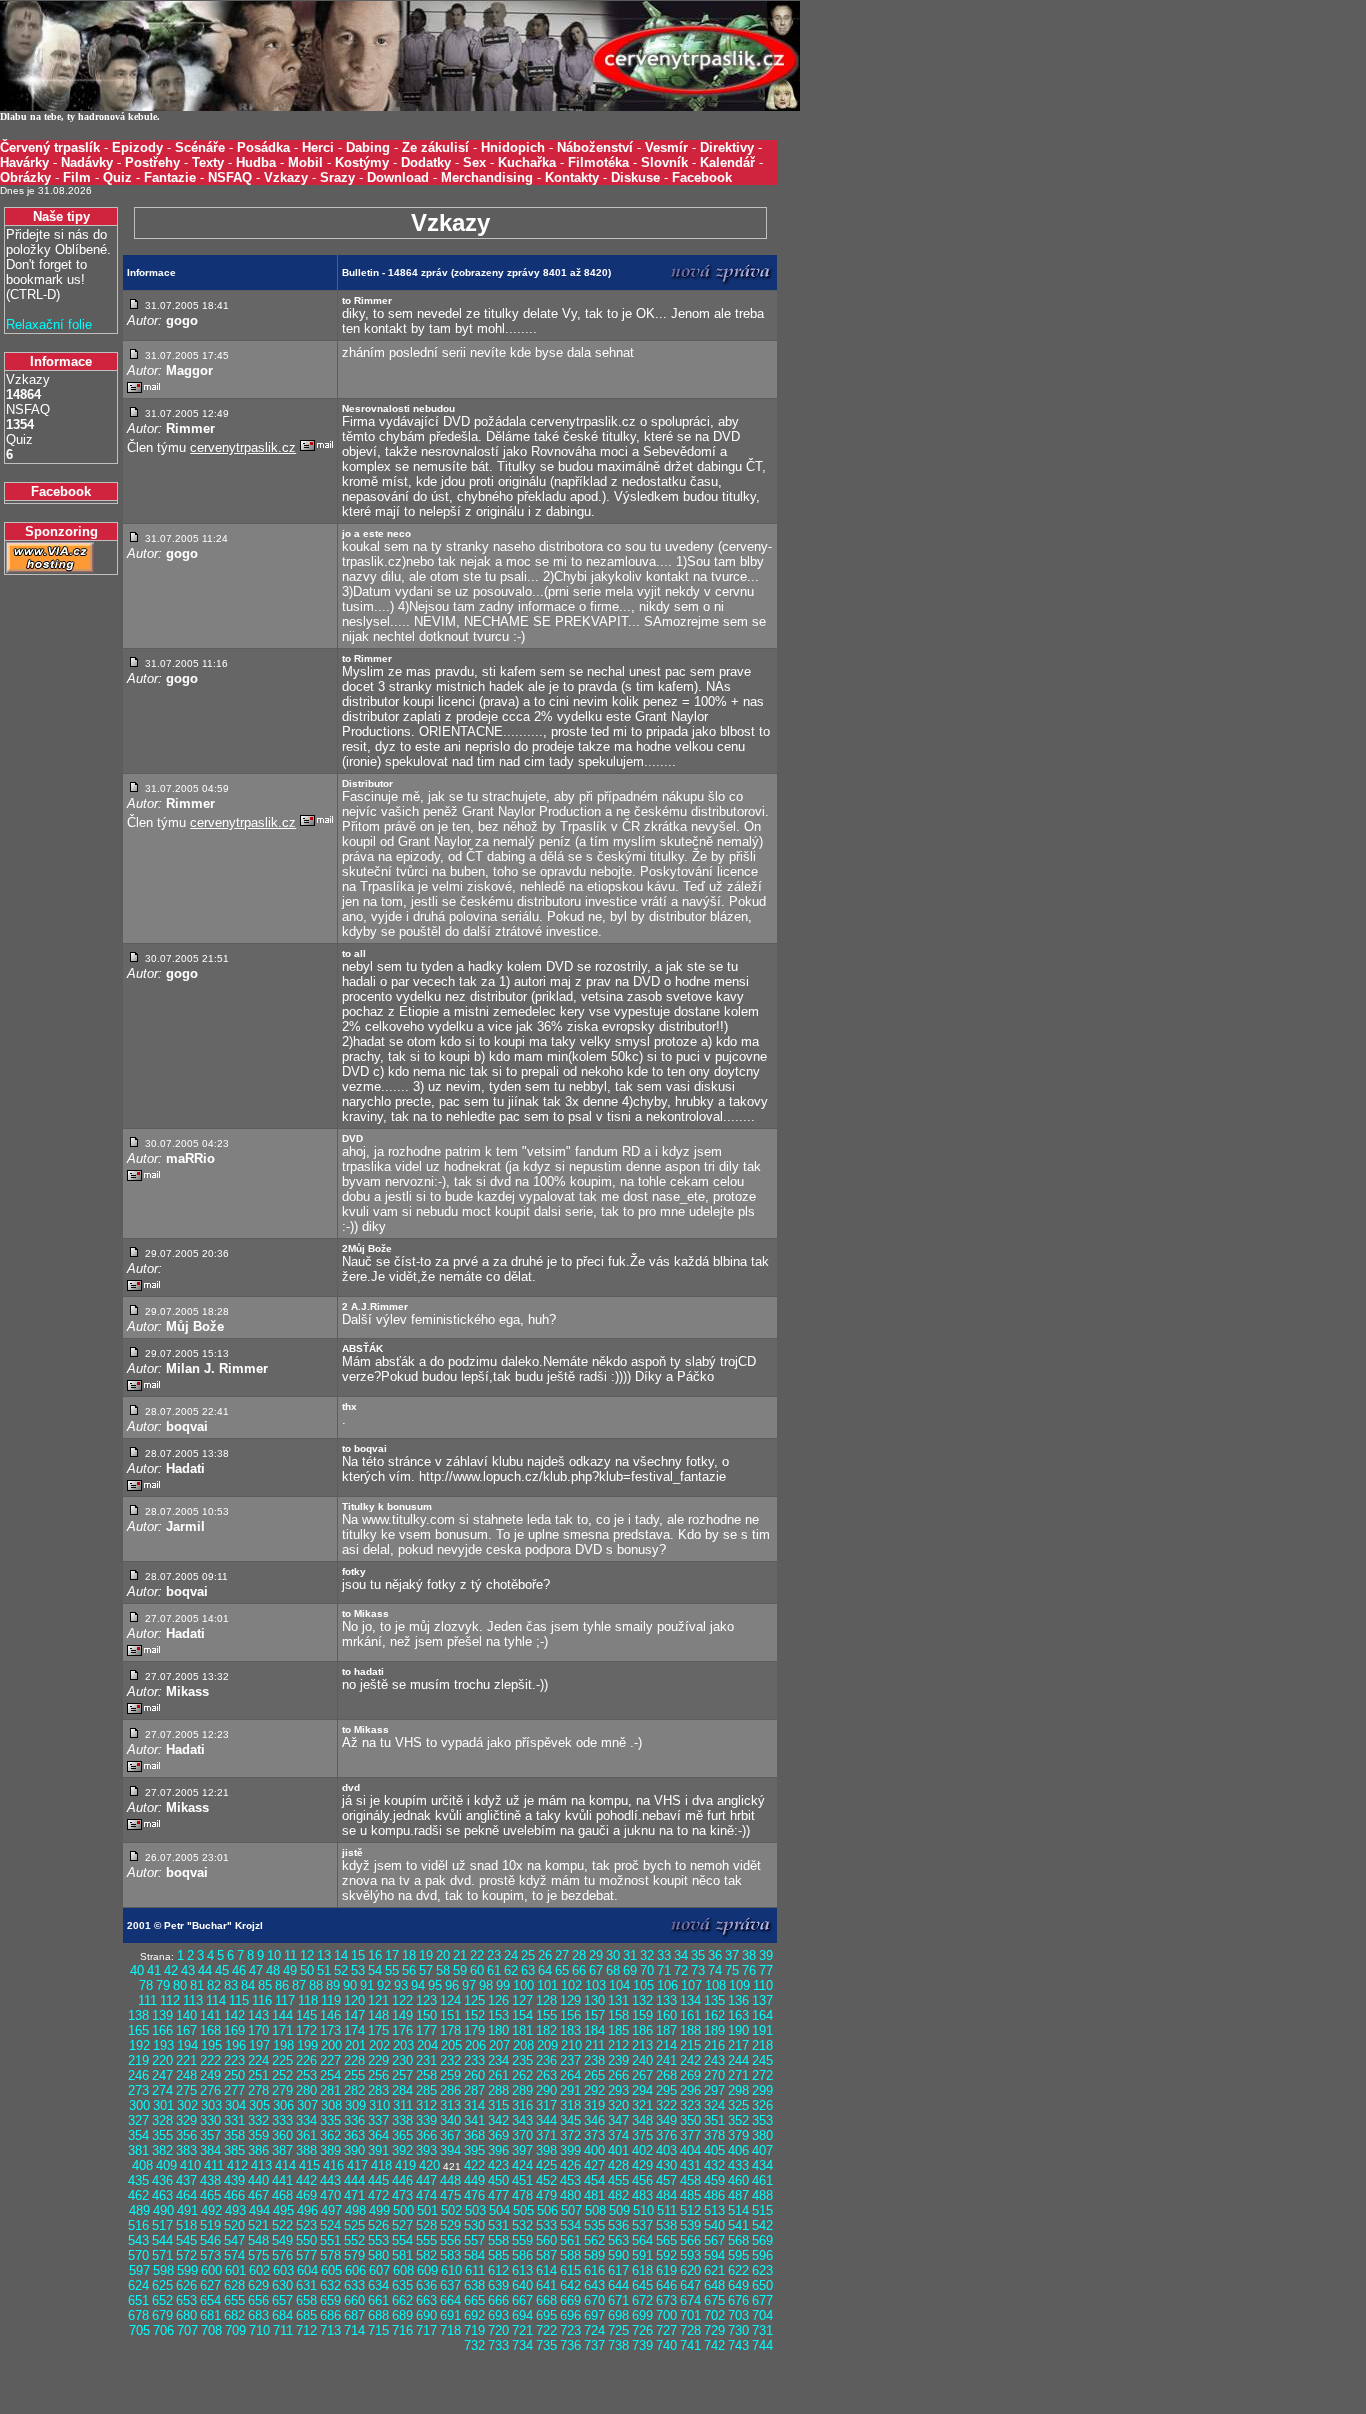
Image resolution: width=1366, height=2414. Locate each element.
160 (666, 2015)
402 (642, 2150)
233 (474, 2060)
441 (282, 2180)
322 (666, 2105)
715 (378, 2330)
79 (163, 1985)
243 (714, 2060)
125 (474, 2000)
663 (426, 2300)
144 (282, 2015)
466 (234, 2195)
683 (258, 2315)
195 (211, 2045)
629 (258, 2285)
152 (474, 2015)
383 (186, 2150)
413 (261, 2165)
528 (426, 2225)
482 (618, 2195)
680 (186, 2315)
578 (330, 2255)
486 (714, 2195)
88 (316, 1985)
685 (306, 2315)
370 (522, 2135)
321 (642, 2105)
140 (186, 2015)
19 (426, 1955)
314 (474, 2105)
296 (690, 2090)
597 (139, 2270)
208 (523, 2045)
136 (738, 2000)
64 (545, 1970)
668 (546, 2300)
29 (596, 1955)
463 (162, 2195)
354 (138, 2135)
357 (210, 2135)
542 (762, 2225)
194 (187, 2045)
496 (307, 2210)
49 (290, 1970)
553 (378, 2240)
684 (282, 2315)
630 (282, 2285)
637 (450, 2285)
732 (474, 2345)
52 (341, 1970)
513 (714, 2210)
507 (571, 2210)
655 (234, 2300)
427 (594, 2165)
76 (749, 1970)
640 (522, 2285)
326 (762, 2105)
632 (330, 2285)
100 (523, 1985)
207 (499, 2045)
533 (546, 2225)
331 (234, 2120)
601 (235, 2270)
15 (358, 1955)
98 (486, 1985)
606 (355, 2270)
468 (282, 2195)
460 (738, 2180)
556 (450, 2240)
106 (667, 1985)
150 (426, 2015)
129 (570, 2000)
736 (570, 2345)
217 (738, 2045)
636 (426, 2285)
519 (210, 2225)
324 (714, 2105)
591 (642, 2255)
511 (667, 2210)
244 (738, 2060)
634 (378, 2285)
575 (258, 2255)
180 (498, 2030)
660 (354, 2300)
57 (426, 1970)
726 (642, 2330)
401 (618, 2150)
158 (618, 2015)
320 (618, 2105)
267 (642, 2075)
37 (732, 1955)
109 (739, 1985)
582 (426, 2255)
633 (354, 2285)
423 (498, 2165)
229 (378, 2060)
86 (282, 1985)
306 (283, 2105)
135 (714, 2000)
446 (402, 2180)
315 (498, 2105)
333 (282, 2120)
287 (474, 2090)
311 (403, 2105)
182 (546, 2030)
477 (498, 2195)
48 (273, 1970)
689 (402, 2315)
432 (714, 2165)
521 (258, 2225)
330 (210, 2120)
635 (402, 2285)
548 (258, 2240)
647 (690, 2285)
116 (262, 2000)
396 (498, 2150)
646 (666, 2285)
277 (234, 2090)
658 (306, 2300)
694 (522, 2315)
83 (231, 1985)
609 (427, 2270)
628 (234, 2285)
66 (579, 1970)
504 (499, 2210)
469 (306, 2195)
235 (522, 2060)
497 (331, 2210)
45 (222, 1970)
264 (570, 2075)
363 (354, 2135)
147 (354, 2015)
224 (258, 2060)
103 (595, 1985)
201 (355, 2045)
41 (154, 1970)
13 (324, 1955)
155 (546, 2015)
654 (210, 2300)
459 (714, 2180)
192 (139, 2045)
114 (216, 2000)
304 (235, 2105)
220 (162, 2060)
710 (259, 2330)
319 (594, 2105)
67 (596, 1970)
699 (642, 2315)
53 (358, 1970)
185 (618, 2030)
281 (330, 2090)
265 (594, 2075)
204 (427, 2045)
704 (762, 2315)
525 (354, 2225)
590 (618, 2255)
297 (714, 2090)
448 (450, 2180)
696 (570, 2315)
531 (498, 2225)
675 (714, 2300)
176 (402, 2030)
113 (193, 2000)
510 (643, 2210)
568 (738, 2240)
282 (354, 2090)
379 (738, 2135)
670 (594, 2300)
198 (283, 2045)
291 (570, 2090)
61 (494, 1970)
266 (618, 2075)
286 (450, 2090)
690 (426, 2315)
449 (474, 2180)
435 (138, 2180)
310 (379, 2105)
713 (330, 2330)
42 (171, 1970)
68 (613, 1970)
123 (426, 2000)
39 (766, 1955)
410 (190, 2165)
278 (258, 2090)
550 (306, 2240)
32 (647, 1955)
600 (211, 2270)
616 (594, 2270)
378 (714, 2135)
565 (666, 2240)
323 (690, 2105)
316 (522, 2105)
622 (738, 2270)
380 (762, 2135)
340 (450, 2120)
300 (139, 2105)
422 (474, 2165)
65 (562, 1970)
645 (642, 2285)
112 (170, 2000)
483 (642, 2195)
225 (282, 2060)
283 (378, 2090)
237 (570, 2060)
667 (522, 2300)
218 (762, 2045)
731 (762, 2330)
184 (594, 2030)
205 (451, 2045)
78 (146, 1985)
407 (762, 2150)
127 (522, 2000)
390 (354, 2150)
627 (210, 2285)
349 (666, 2120)
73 (698, 1970)
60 (477, 1970)
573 (210, 2255)
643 (594, 2285)
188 (690, 2030)
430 (666, 2165)
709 (235, 2330)
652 (162, 2300)
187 (666, 2030)
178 (450, 2030)
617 (618, 2270)
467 (258, 2195)
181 (522, 2030)
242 (690, 2060)
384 (210, 2150)
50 (307, 1970)
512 (690, 2210)
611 (475, 2270)
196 (235, 2045)
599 (187, 2270)
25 (528, 1955)
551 (330, 2240)
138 (138, 2015)
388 (306, 2150)
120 (354, 2000)
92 (384, 1985)
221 (186, 2060)
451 (522, 2180)
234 (498, 2060)
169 (234, 2030)
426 (570, 2165)
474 (426, 2195)
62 (511, 1970)
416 (333, 2165)
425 (546, 2165)
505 (523, 2210)
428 (618, 2165)
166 (162, 2030)
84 (248, 1985)
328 (162, 2120)
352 (738, 2120)
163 (738, 2015)
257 (402, 2075)
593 (690, 2255)
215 (690, 2045)
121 (378, 2000)
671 (618, 2300)
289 (522, 2090)
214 (666, 2045)
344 (546, 2120)
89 (333, 1985)
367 (450, 2135)
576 (282, 2255)
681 (210, 2315)
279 (282, 2090)
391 (378, 2150)
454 (594, 2180)
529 (450, 2225)
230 (402, 2060)
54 (375, 1970)
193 (163, 2045)
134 (690, 2000)
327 (138, 2120)
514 (738, 2210)
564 (642, 2240)
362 (330, 2135)
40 (137, 1970)
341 (474, 2120)
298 (738, 2090)
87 (299, 1985)
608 (403, 2270)
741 (690, 2345)
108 (715, 1985)
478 (522, 2195)
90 (350, 1985)
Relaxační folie (49, 324)
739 (642, 2345)
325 (738, 2105)
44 (205, 1970)
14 (341, 1955)
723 (570, 2330)
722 (546, 2330)
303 (211, 2105)
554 (402, 2240)
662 (402, 2300)
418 (381, 2165)
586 (522, 2255)
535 (594, 2225)
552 (354, 2240)
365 (402, 2135)
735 (546, 2345)
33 (664, 1955)
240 (642, 2060)
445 (378, 2180)
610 (451, 2270)
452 (546, 2180)
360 (282, 2135)
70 (647, 1970)
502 (451, 2210)
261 (498, 2075)
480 (570, 2195)
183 (570, 2030)
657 (282, 2300)
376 (666, 2135)
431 (690, 2165)
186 (642, 2030)
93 (401, 1985)
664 (450, 2300)
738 (618, 2345)
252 (282, 2075)
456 (642, 2180)
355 (162, 2135)
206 (475, 2045)
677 (762, 2300)
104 (619, 1985)
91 (367, 1985)
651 (138, 2300)
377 (690, 2135)
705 (139, 2330)
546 (210, 2240)
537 (642, 2225)
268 (666, 2075)
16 (375, 1955)
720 (498, 2330)
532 (522, 2225)
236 (546, 2060)
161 (690, 2015)
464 (186, 2195)
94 (418, 1985)
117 (285, 2000)
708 (211, 2330)
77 (766, 1970)
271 (738, 2075)
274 (162, 2090)
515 (762, 2210)
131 (618, 2000)
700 (666, 2315)
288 (498, 2090)
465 (210, 2195)
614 (546, 2270)
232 (450, 2060)
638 (474, 2285)
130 (594, 2000)
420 (429, 2165)
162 (714, 2015)
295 (666, 2090)
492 (211, 2210)
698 (618, 2315)
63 (528, 1970)
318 (570, 2105)
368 (474, 2135)
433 (738, 2165)
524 (330, 2225)
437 (186, 2180)
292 (594, 2090)
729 (714, 2330)
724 (594, 2330)
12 (307, 1955)
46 (239, 1970)
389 (330, 2150)
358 (234, 2135)
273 (138, 2090)
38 (749, 1955)
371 (546, 2135)
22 (477, 1955)
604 (307, 2270)
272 (762, 2075)
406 (738, 2150)
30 (613, 1955)
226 (306, 2060)
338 (402, 2120)
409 (166, 2165)
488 (762, 2195)
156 (570, 2015)
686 (330, 2315)
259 (450, 2075)
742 (714, 2345)
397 (522, 2150)
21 (460, 1955)
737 (594, 2345)
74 (715, 1970)
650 (762, 2285)
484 (666, 2195)
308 (331, 2105)
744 (762, 2345)
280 (306, 2090)
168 (210, 2030)
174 (354, 2030)
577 (306, 2255)
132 (642, 2000)
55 (392, 1970)
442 (306, 2180)
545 (186, 2240)
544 (162, 2240)
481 (594, 2195)
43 (188, 1970)
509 (619, 2210)
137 (762, 2000)
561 (570, 2240)
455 (618, 2180)
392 (402, 2150)
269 (690, 2075)
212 (618, 2045)
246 (138, 2075)
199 (307, 2045)
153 (498, 2015)
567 (714, 2240)
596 (762, 2255)
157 (594, 2015)
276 (210, 2090)
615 (570, 2270)
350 (690, 2120)
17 (392, 1955)
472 (378, 2195)
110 (763, 1985)
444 (354, 2180)
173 (330, 2030)
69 (630, 1970)
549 (282, 2240)
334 (306, 2120)
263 (546, 2075)
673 (666, 2300)
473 (402, 2195)
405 (714, 2150)
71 (664, 1970)
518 (186, 2225)
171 (282, 2030)
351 (714, 2120)
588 (570, 2255)
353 (762, 2120)
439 (234, 2180)
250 (234, 2075)
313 (450, 2105)
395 (474, 2150)
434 (762, 2165)
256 (378, 2075)
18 (409, 1955)
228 (354, 2060)
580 (378, 2255)
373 (594, 2135)
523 (306, 2225)
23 (494, 1955)
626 (186, 2285)
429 (642, 2165)
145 (306, 2015)
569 (762, 2240)
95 (435, 1985)
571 (162, 2255)
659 (330, 2300)
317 (546, 2105)
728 (690, 2330)
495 (283, 2210)
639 (498, 2285)
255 (354, 2075)
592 (666, 2255)
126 (498, 2000)
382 (162, 2150)
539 (690, 2225)
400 (594, 2150)
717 (426, 2330)
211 (595, 2045)
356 (186, 2135)
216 (714, 2045)
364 (378, 2135)
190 (738, 2030)
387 (282, 2150)
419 (405, 2165)
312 (426, 2105)
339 (426, 2120)
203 (403, 2045)
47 (256, 1970)
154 (522, 2015)
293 (618, 2090)
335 (330, 2120)
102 (571, 1985)
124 (450, 2000)
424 (522, 2165)
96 (452, 1985)
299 (762, 2090)
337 (378, 2120)
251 (258, 2075)
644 (618, 2285)
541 (738, 2225)
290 (546, 2090)
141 (210, 2015)
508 (595, 2210)
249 (210, 2075)
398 (546, 2150)
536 (618, 2225)
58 (443, 1970)
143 (258, 2015)
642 (570, 2285)
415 (309, 2165)
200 (331, 2045)
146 (330, 2015)
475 (450, 2195)
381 (138, 2150)
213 (642, 2045)
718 (450, 2330)
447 (426, 2180)
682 (234, 2315)
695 (546, 2315)
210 (571, 2045)
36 (715, 1955)
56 (409, 1970)
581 (402, 2255)
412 (237, 2165)
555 (426, 2240)
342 (498, 2120)
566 (690, 2240)
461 (762, 2180)
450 (498, 2180)
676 (738, 2300)
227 (330, 2060)
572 (186, 2255)
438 (210, 2180)
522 (282, 2225)
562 (594, 2240)
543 (138, 2240)
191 (762, 2030)
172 (306, 2030)
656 (258, 2300)
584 (474, 2255)
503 (475, 2210)
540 (714, 2225)
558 (498, 2240)
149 (402, 2015)
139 (162, 2015)
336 (354, 2120)
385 (234, 2150)
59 (460, 1970)
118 (308, 2000)
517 (162, 2225)
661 (378, 2300)
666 (498, 2300)
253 (306, 2075)
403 (666, 2150)
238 (594, 2060)
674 (690, 2300)
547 (234, 2240)
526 (378, 2225)
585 (498, 2255)
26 (545, 1955)
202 (379, 2045)
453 (570, 2180)
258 (426, 2075)
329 (186, 2120)
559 (522, 2240)
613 (522, 2270)
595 (738, 2255)
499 (379, 2210)
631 (306, 2285)
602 (259, 2270)
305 (259, 2105)
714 (354, 2330)
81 (197, 1985)
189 (714, 2030)
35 (698, 1955)
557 (474, 2240)
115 (239, 2000)
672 (642, 2300)
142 (234, 2015)
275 (186, 2090)
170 (258, 2030)
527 (402, 2225)
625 (162, 2285)
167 (186, 2030)
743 (738, 2345)
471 (354, 2195)
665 (474, 2300)
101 (547, 1985)
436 (162, 2180)
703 (738, 2315)
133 (666, 2000)
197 (259, 2045)
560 (546, 2240)
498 (355, 2210)
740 (666, 2345)
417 (357, 2165)
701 (690, 2315)
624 (138, 2285)
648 (714, 2285)
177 (426, 2030)
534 (570, 2225)
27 (562, 1955)
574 (234, 2255)
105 (643, 1985)
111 (147, 2000)
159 (642, 2015)
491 (187, 2210)
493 (235, 2210)
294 (642, 2090)
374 (618, 2135)
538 (666, 2225)
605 (331, 2270)
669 (570, 2300)
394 (450, 2150)
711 (283, 2330)
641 (546, 2285)
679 (162, 2315)
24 (511, 1955)
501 (427, 2210)
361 (306, 2135)
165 (138, 2030)
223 (234, 2060)
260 (474, 2075)
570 (138, 2255)
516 (138, 2225)
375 (642, 2135)
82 (214, 1985)
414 (285, 2165)
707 (187, 2330)
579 (354, 2255)
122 (402, 2000)
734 (522, 2345)
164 (762, 2015)
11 (290, 1955)
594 (714, 2255)
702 (714, 2315)
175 (378, 2030)
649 (738, 2285)
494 (259, 2210)
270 (714, 2075)
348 (642, 2120)
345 (570, 2120)
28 (579, 1955)
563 (618, 2240)
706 (163, 2330)
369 (498, 2135)
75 (732, 1970)
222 (210, 2060)
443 (330, 2180)
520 (234, 2225)
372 (570, 2135)
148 (378, 2015)
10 (274, 1955)
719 (474, 2330)
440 (258, 2180)
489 (139, 2210)
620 (690, 2270)
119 (331, 2000)
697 (594, 2315)
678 (138, 2315)
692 (474, 2315)
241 (666, 2060)
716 (402, 2330)
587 (546, 2255)
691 (450, 2315)
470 (330, 2195)
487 (738, 2195)
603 (283, 2270)
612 (498, 2270)
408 (142, 2165)
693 (498, 2315)
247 (162, 2075)
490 (163, 2210)
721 (522, 2330)
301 (163, 2105)
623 (762, 2270)
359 (258, 2135)
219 (138, 2060)
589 (594, 2255)
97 (469, 1985)
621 (714, 2270)
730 (738, 2330)
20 (443, 1955)
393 (426, 2150)
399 (570, 2150)
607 (379, 2270)
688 (378, 2315)
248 (186, 2075)
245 (762, 2060)
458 (690, 2180)
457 (666, 2180)
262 (522, 2075)
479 (546, 2195)
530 (474, 2225)
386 (258, 2150)
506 (547, 2210)
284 (402, 2090)
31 (630, 1955)
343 (522, 2120)
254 (330, 2075)
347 (618, 2120)
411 (214, 2165)
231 (426, 2060)
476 (474, 2195)
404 (690, 2150)
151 (450, 2015)
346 (594, 2120)
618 (642, 2270)
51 (324, 1970)
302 (187, 2105)
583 (450, 2255)
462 (138, 2195)
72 (681, 1970)
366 (426, 2135)
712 (306, 2330)
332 (258, 2120)
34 (681, 1955)
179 (474, 2030)
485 (690, 2195)
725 (618, 2330)
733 (498, 2345)
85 (265, 1985)
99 (503, 1985)
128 (546, 2000)
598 (163, 2270)
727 (666, 2330)
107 (691, 1985)
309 (355, 2105)
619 (666, 2270)
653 (186, 2300)
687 (354, 2315)
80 (180, 1985)
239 (618, 2060)
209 (547, 2045)
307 (307, 2105)
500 (403, 2210)
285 (426, 2090)
